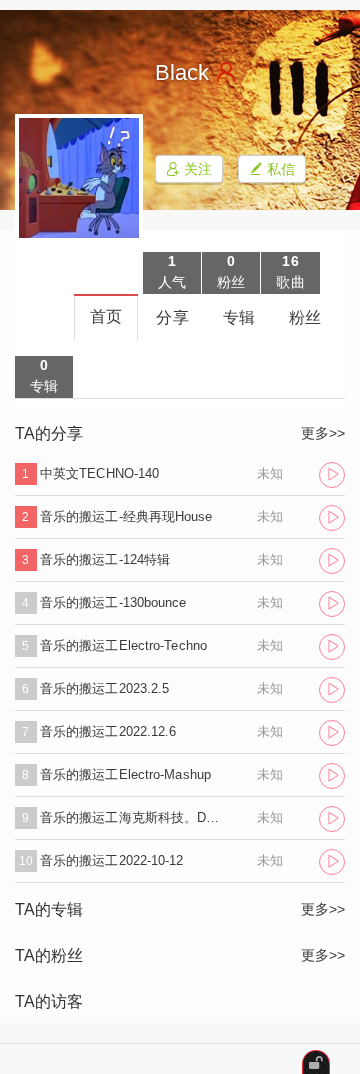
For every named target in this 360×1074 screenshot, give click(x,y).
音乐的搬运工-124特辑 (105, 559)
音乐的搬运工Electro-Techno (123, 645)
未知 (270, 473)
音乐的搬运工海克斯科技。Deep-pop (132, 817)
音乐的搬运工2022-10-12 (112, 860)
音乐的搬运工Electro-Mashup (125, 774)
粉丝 (305, 317)
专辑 (239, 317)
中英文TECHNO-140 (99, 473)
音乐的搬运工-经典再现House (126, 516)
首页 (106, 316)
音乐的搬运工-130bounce (113, 602)
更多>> (323, 433)
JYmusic (107, 1062)
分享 (172, 317)
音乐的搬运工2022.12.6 (108, 731)
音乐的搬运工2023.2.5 (104, 688)
